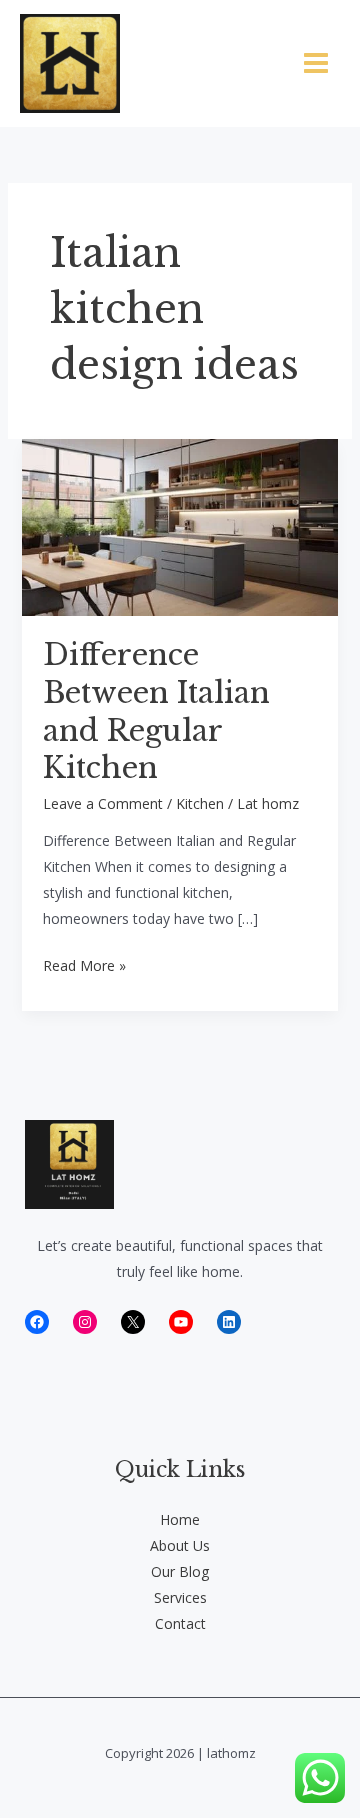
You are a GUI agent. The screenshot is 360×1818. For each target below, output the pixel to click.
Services (180, 1597)
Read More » (84, 967)
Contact (180, 1623)
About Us (180, 1545)
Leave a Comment (103, 803)
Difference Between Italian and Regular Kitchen (156, 711)
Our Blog (180, 1571)
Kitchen (200, 803)
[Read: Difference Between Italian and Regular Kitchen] (180, 525)
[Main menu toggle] (315, 63)
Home (180, 1519)
